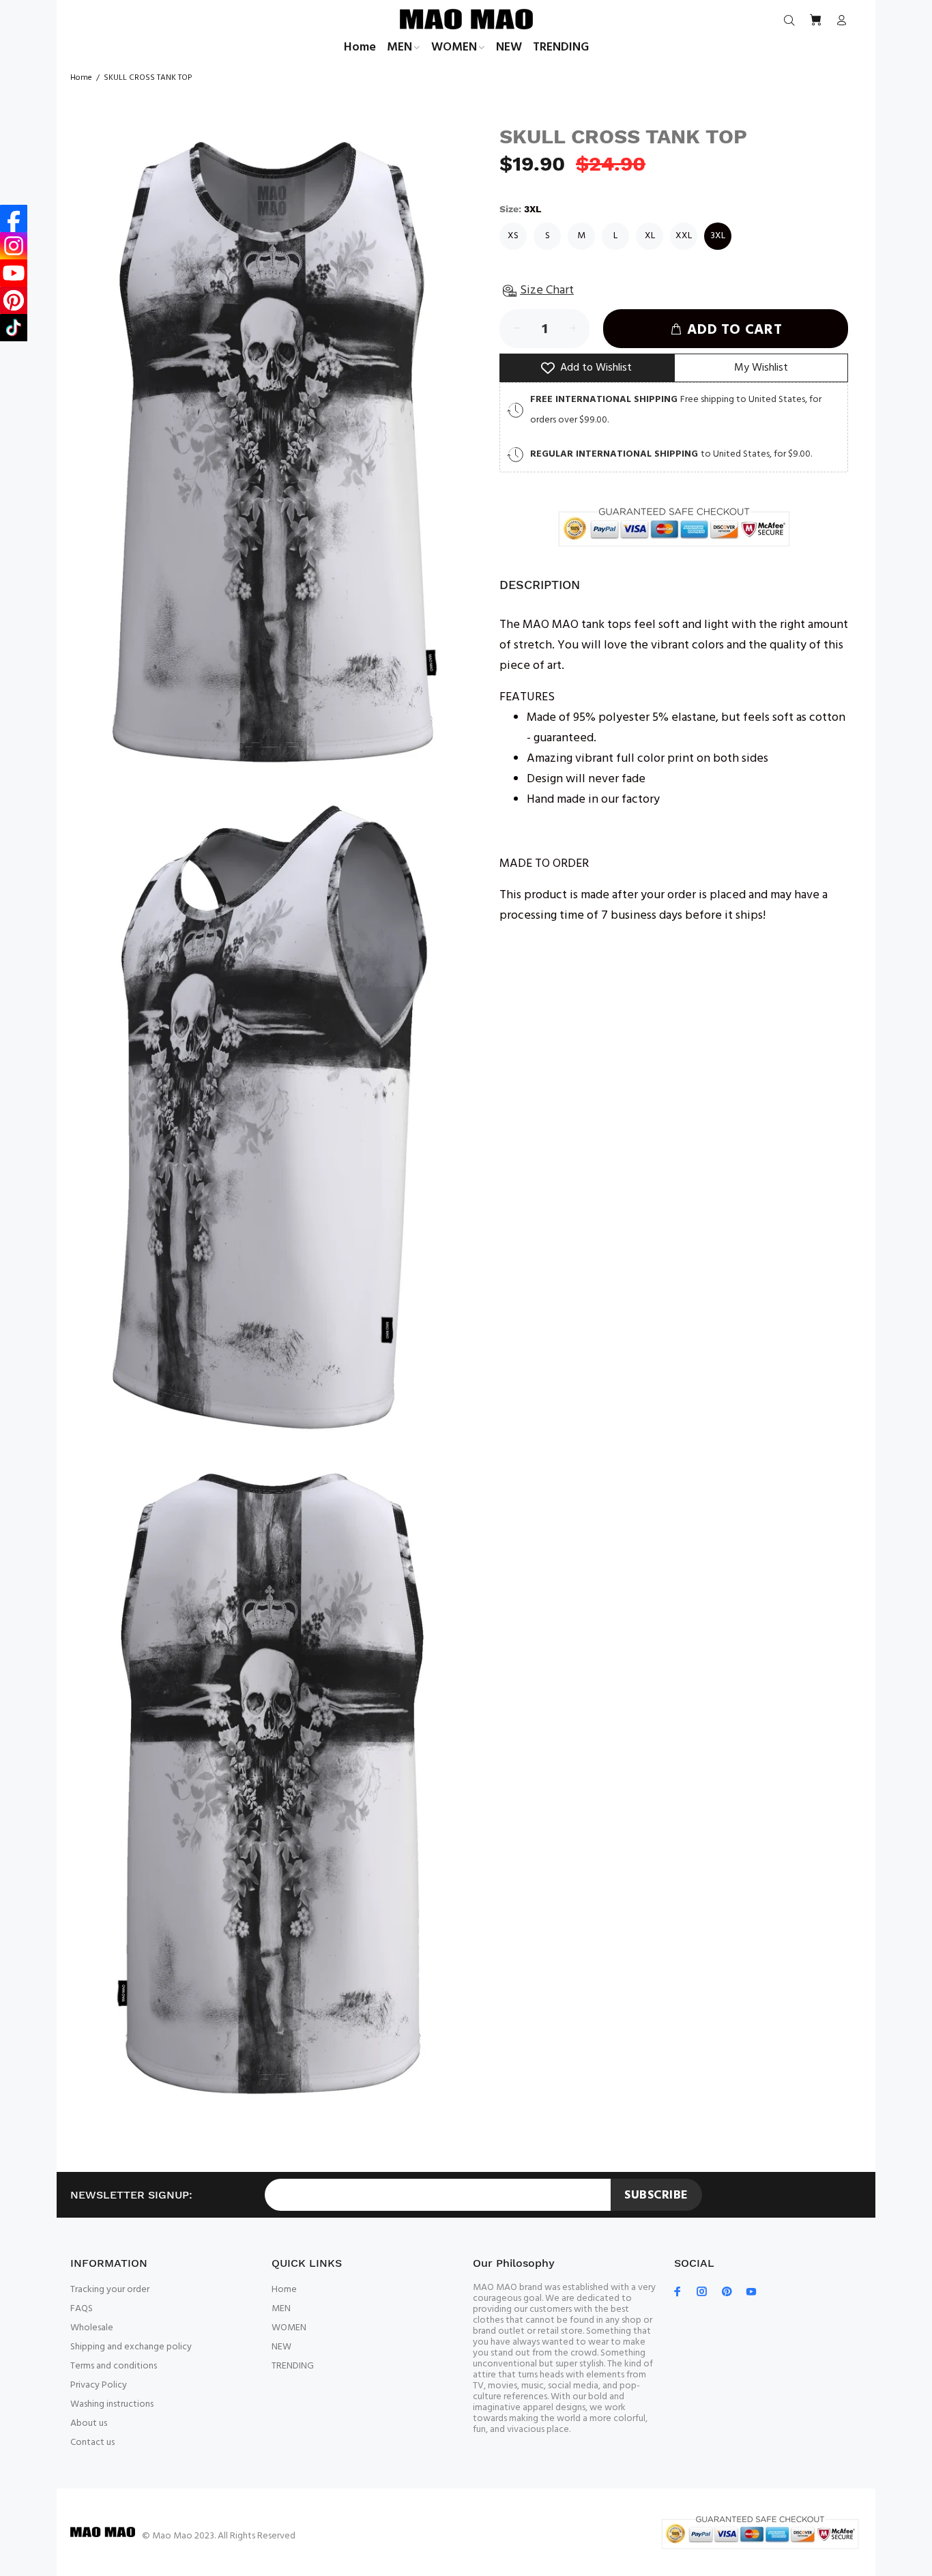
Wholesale (92, 2328)
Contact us (92, 2443)
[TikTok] (14, 328)
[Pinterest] (14, 300)
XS (513, 236)
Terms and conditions (114, 2366)
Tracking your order (110, 2290)
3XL (718, 236)
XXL (684, 236)
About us (89, 2423)
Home (81, 78)
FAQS (82, 2309)
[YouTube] (14, 273)
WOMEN (289, 2328)
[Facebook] (14, 218)
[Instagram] (14, 246)
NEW (281, 2347)
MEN (281, 2309)
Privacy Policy (99, 2385)
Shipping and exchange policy (131, 2347)
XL (650, 236)
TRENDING (293, 2366)
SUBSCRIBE (656, 2195)
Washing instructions (112, 2404)
